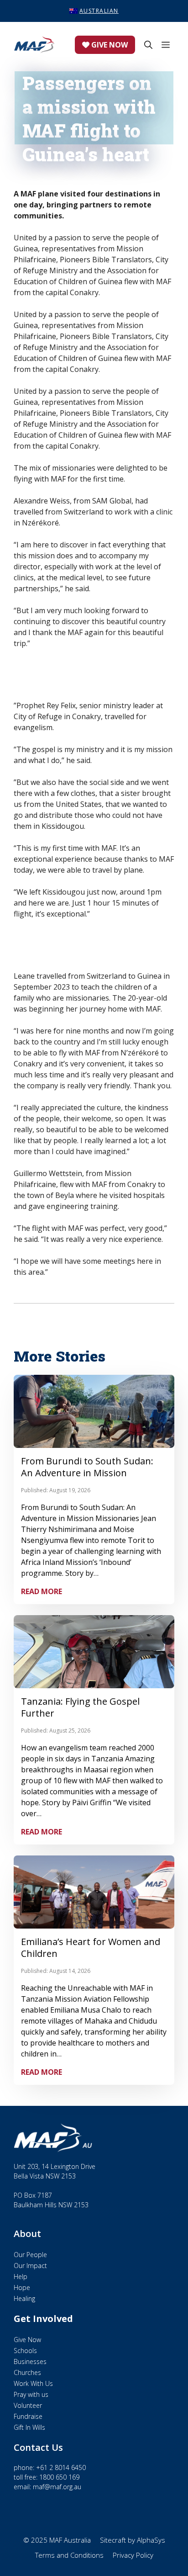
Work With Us (33, 2383)
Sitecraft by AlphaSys (133, 2540)
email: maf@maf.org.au (47, 2487)
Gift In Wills (29, 2427)
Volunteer (28, 2405)
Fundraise (28, 2416)
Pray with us (31, 2394)
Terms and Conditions (69, 2555)
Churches (27, 2372)
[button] (146, 45)
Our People (30, 2255)
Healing (24, 2298)
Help (21, 2277)
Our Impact (30, 2266)
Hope (22, 2287)
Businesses (30, 2361)
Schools (25, 2351)
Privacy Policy (133, 2555)
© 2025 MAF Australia (57, 2540)
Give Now (109, 45)
